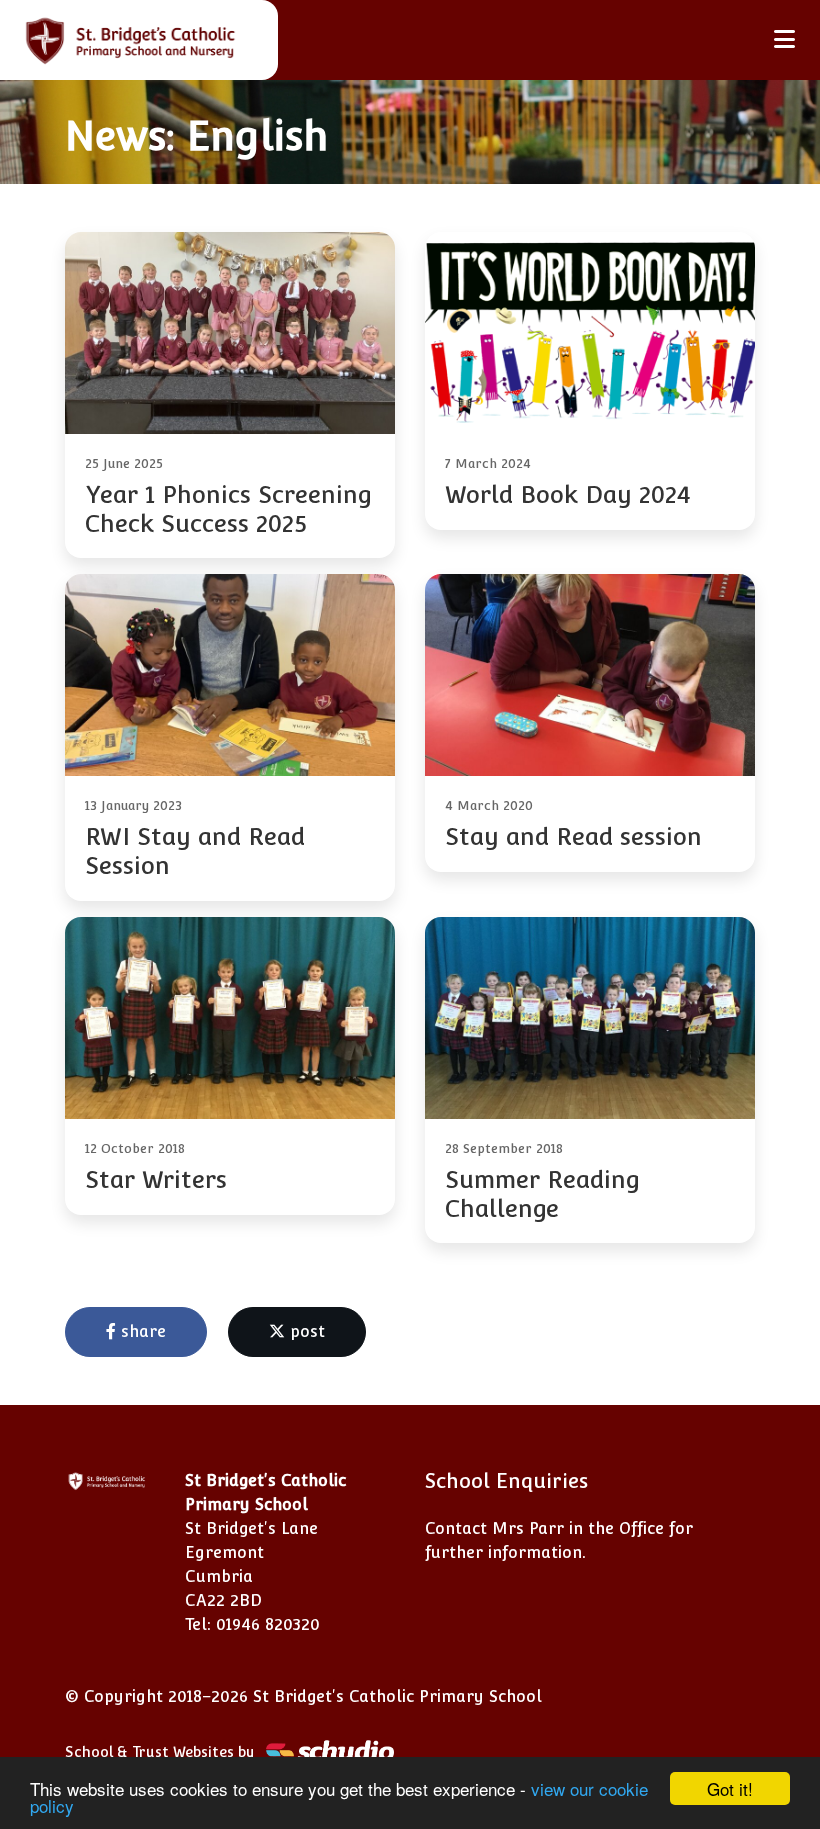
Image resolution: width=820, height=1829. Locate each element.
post (305, 1331)
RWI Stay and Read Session (195, 851)
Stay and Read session (573, 836)
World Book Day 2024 (568, 494)
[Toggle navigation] (784, 39)
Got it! (730, 1788)
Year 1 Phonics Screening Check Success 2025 (228, 509)
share (141, 1331)
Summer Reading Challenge (542, 1194)
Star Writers (156, 1179)
